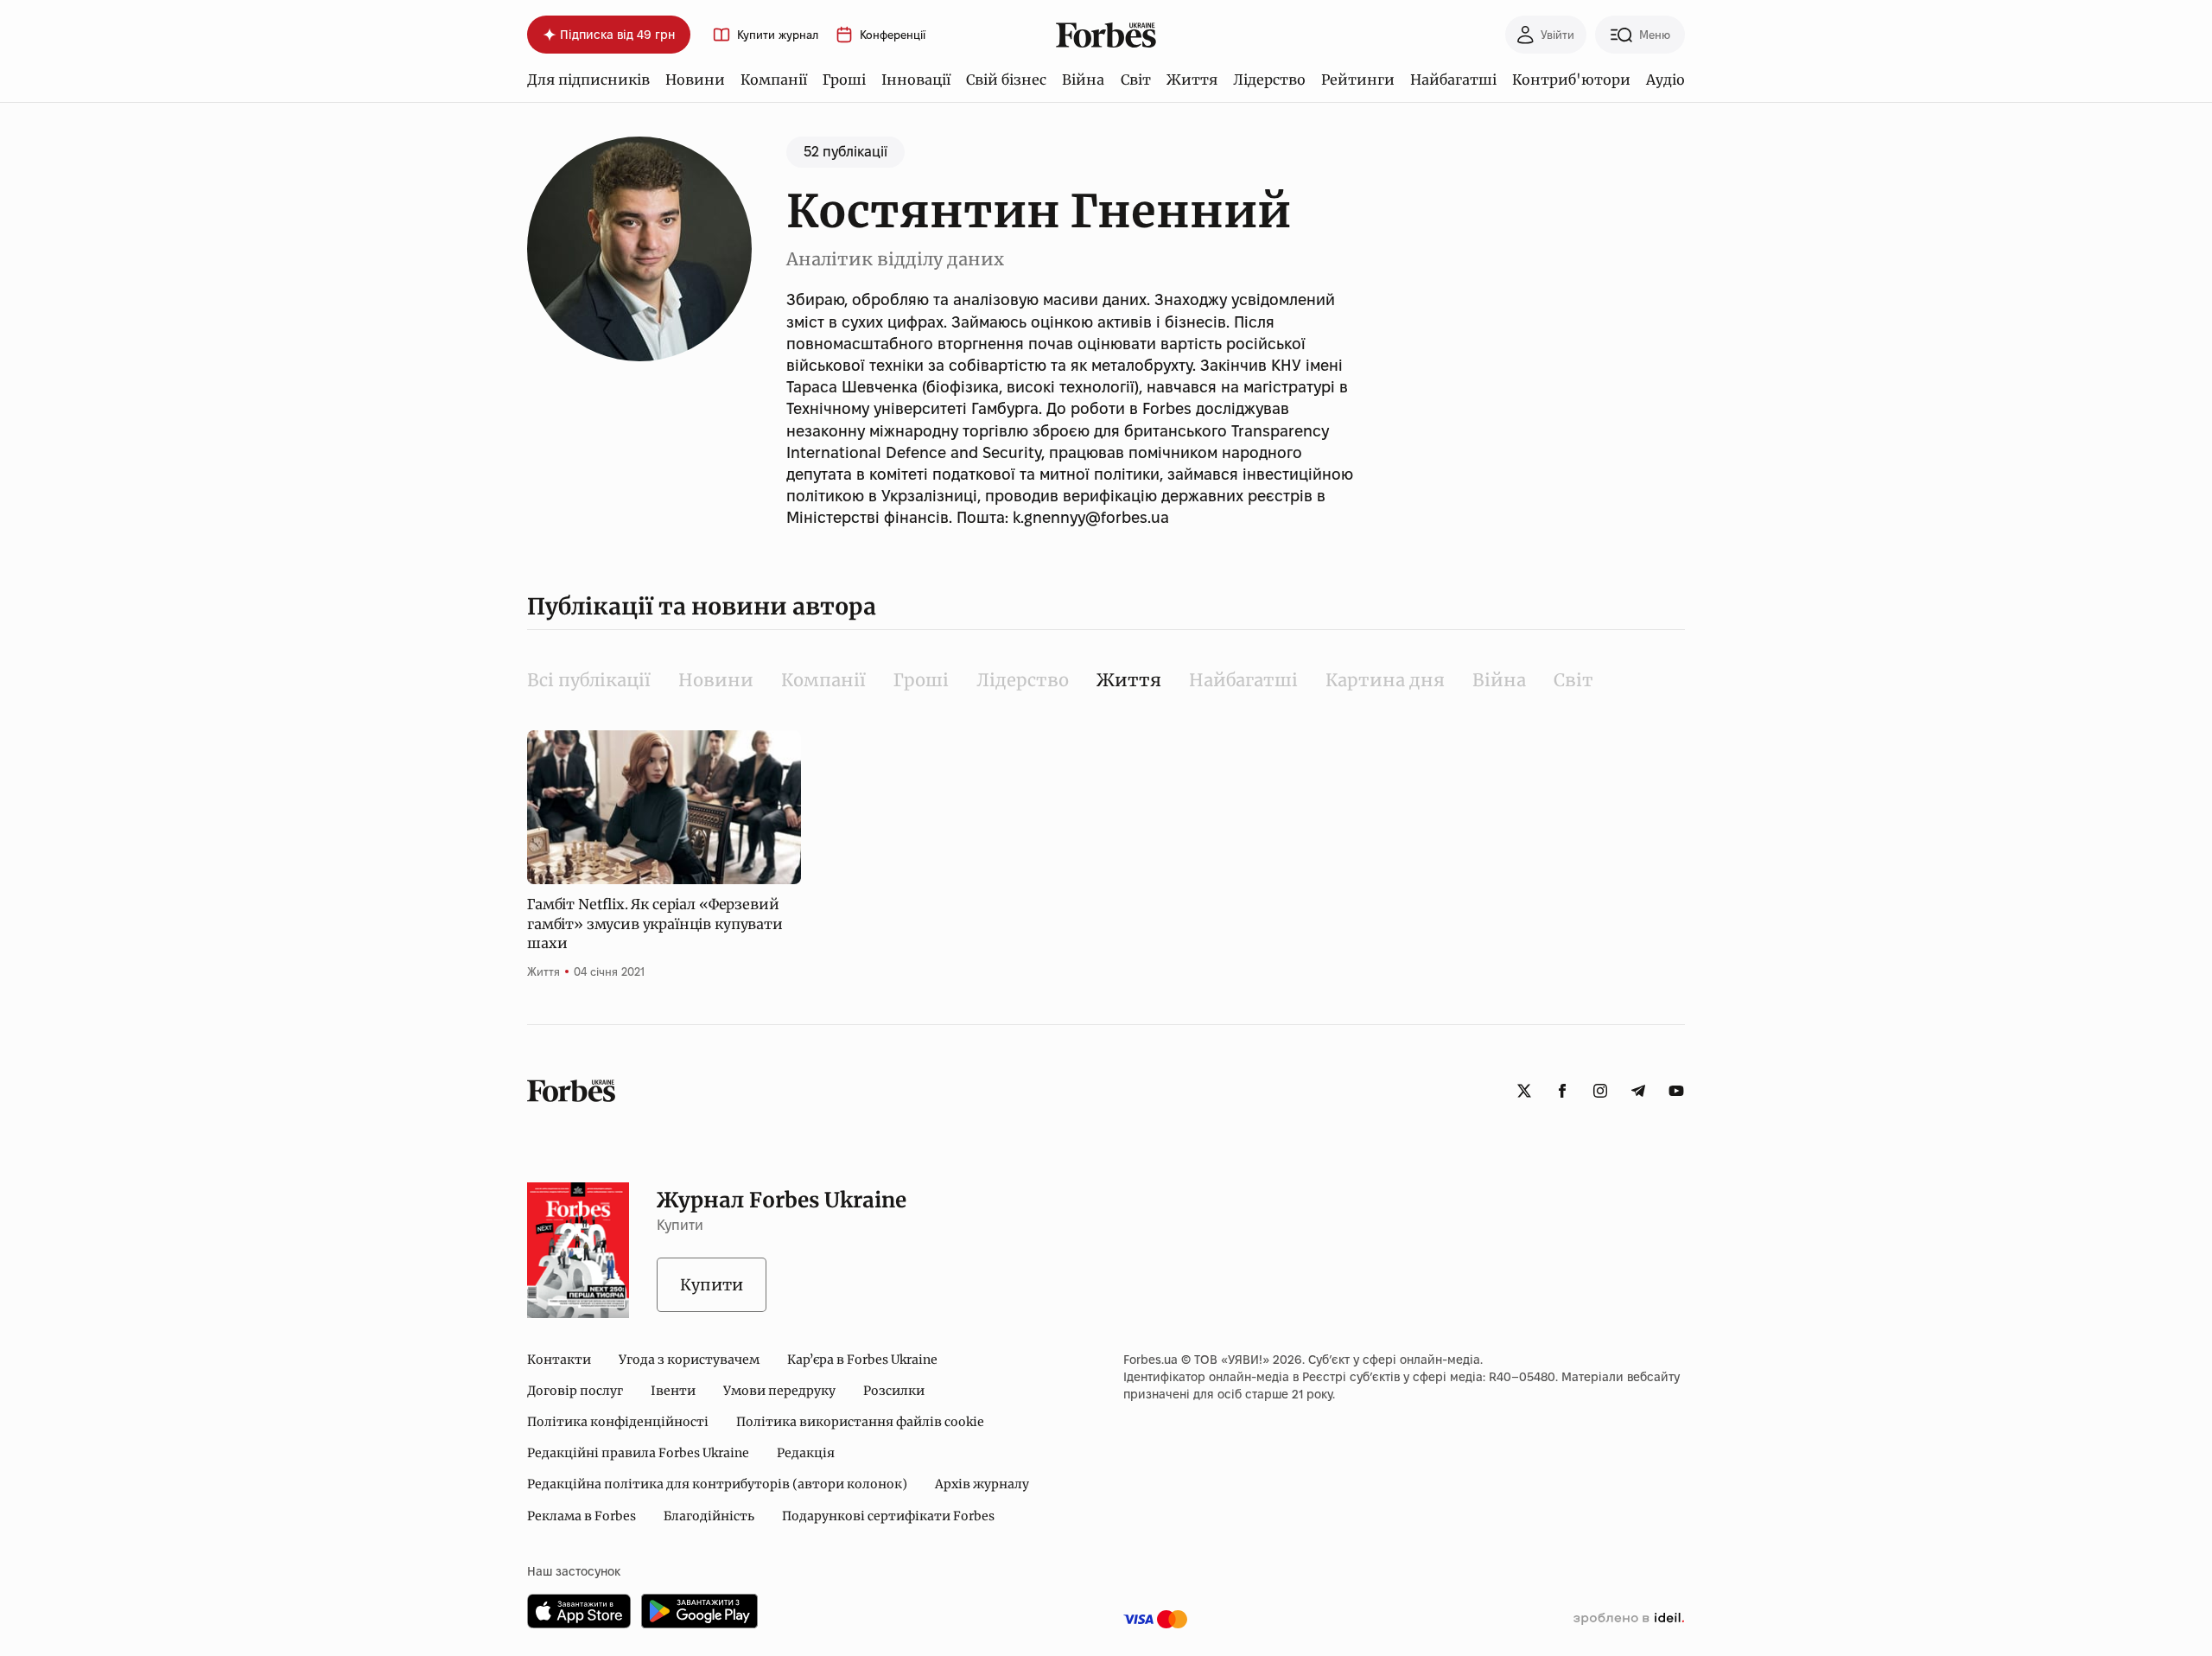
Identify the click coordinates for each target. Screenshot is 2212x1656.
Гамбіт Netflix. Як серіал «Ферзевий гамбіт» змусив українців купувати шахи (655, 924)
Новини (695, 80)
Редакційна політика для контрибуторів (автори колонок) (717, 1484)
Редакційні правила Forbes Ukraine (638, 1453)
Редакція (806, 1453)
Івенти (673, 1391)
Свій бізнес (1006, 80)
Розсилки (894, 1391)
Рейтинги (1358, 80)
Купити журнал (778, 35)
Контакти (559, 1360)
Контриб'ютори (1571, 80)
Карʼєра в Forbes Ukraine (862, 1360)
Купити (712, 1285)
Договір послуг (575, 1391)
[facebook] (1562, 1091)
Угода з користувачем (689, 1360)
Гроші (844, 80)
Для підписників (588, 80)
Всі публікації (589, 680)
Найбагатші (1453, 80)
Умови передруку (779, 1391)
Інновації (916, 80)
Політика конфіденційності (618, 1422)
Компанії (774, 80)
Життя (1192, 80)
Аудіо (1665, 80)
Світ (1136, 80)
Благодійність (709, 1516)
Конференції (893, 35)
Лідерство (1269, 80)
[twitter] (1524, 1091)
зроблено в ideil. (1629, 1619)
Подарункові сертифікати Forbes (888, 1516)
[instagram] (1600, 1091)
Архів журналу (982, 1484)
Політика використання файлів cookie (860, 1422)
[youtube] (1676, 1091)
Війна (1083, 80)
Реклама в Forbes (582, 1516)
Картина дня (1385, 680)
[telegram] (1638, 1091)
